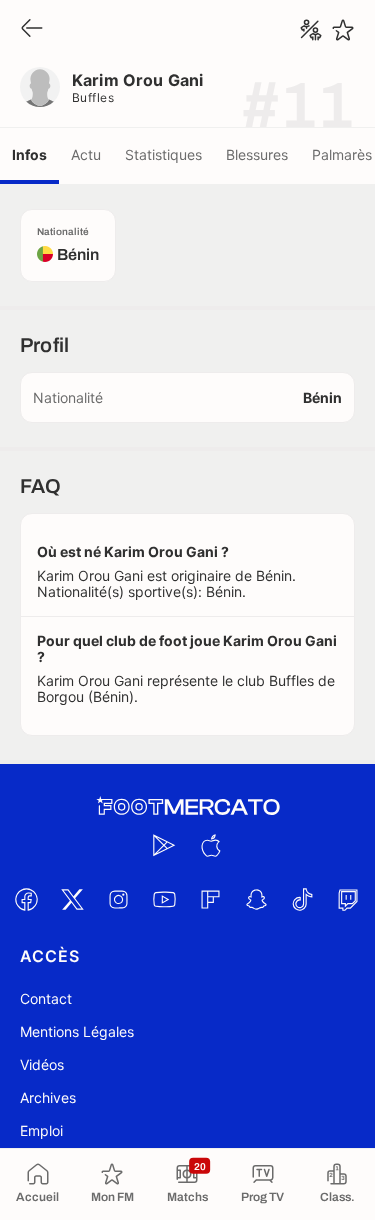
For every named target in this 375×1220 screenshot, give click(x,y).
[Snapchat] (257, 899)
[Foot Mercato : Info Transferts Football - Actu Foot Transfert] (188, 807)
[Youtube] (165, 899)
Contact (46, 998)
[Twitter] (73, 899)
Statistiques (163, 154)
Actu (86, 154)
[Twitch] (349, 899)
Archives (48, 1097)
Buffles (93, 97)
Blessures (257, 154)
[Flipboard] (211, 899)
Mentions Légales (77, 1031)
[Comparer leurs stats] (311, 30)
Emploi (41, 1130)
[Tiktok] (303, 899)
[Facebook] (27, 899)
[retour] (32, 29)
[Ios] (211, 845)
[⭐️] (343, 30)
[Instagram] (119, 899)
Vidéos (42, 1064)
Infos (29, 154)
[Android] (165, 845)
